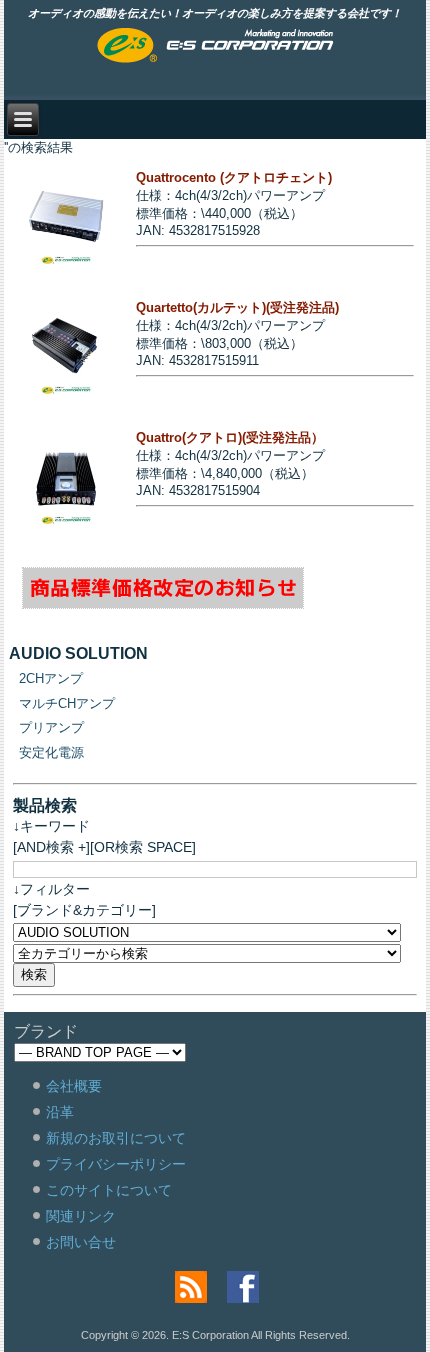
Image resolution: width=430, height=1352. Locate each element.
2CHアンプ (51, 678)
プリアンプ (51, 727)
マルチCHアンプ (67, 703)
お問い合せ (81, 1242)
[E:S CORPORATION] (215, 47)
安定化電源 (51, 752)
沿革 (60, 1112)
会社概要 (74, 1086)
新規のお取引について (116, 1138)
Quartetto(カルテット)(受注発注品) (237, 307)
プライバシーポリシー (116, 1164)
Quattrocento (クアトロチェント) (234, 177)
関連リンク (81, 1216)
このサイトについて (109, 1190)
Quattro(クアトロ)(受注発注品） (230, 437)
